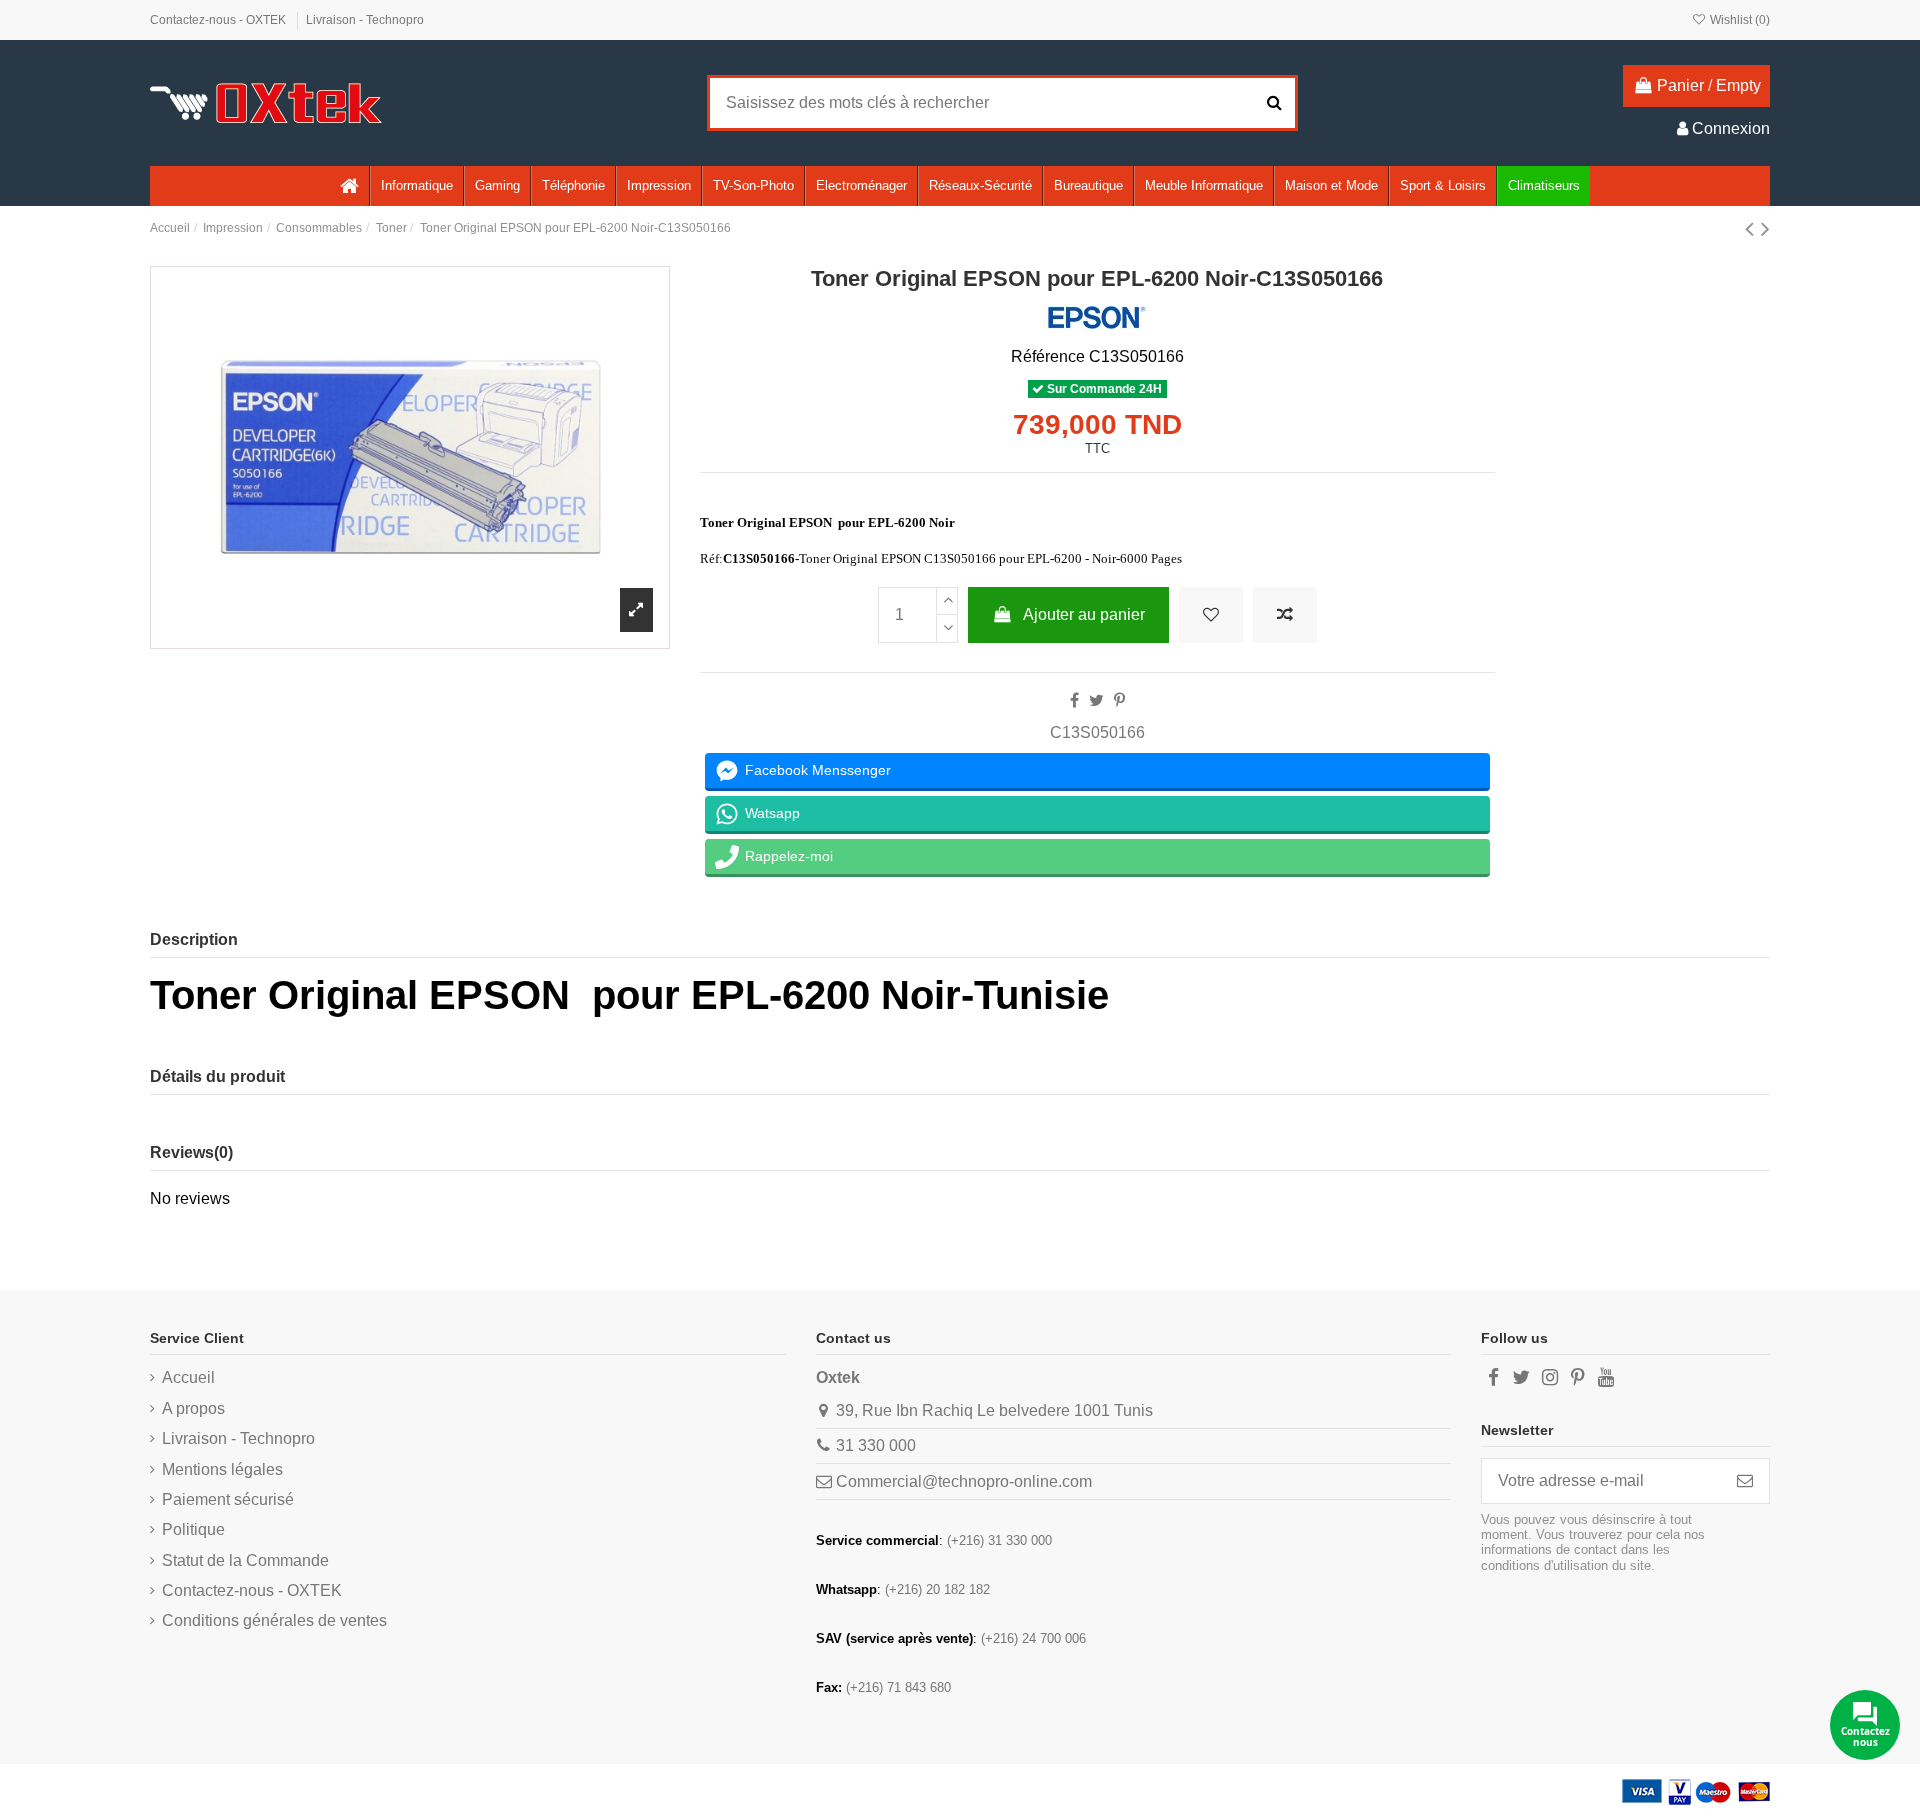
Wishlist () (1738, 20)
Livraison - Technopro (365, 20)
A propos (193, 1408)
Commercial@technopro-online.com (964, 1481)
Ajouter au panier (1084, 614)
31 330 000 (876, 1445)
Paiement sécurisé (228, 1499)
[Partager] (1074, 700)
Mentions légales (222, 1469)
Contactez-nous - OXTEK (219, 20)
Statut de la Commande (245, 1560)
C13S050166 (1097, 732)
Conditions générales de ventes (274, 1620)
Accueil (188, 1377)
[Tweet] (1096, 700)
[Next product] (1765, 228)
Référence (1048, 356)
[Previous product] (1753, 228)
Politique (193, 1529)
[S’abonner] (1745, 1480)
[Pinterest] (1119, 700)
